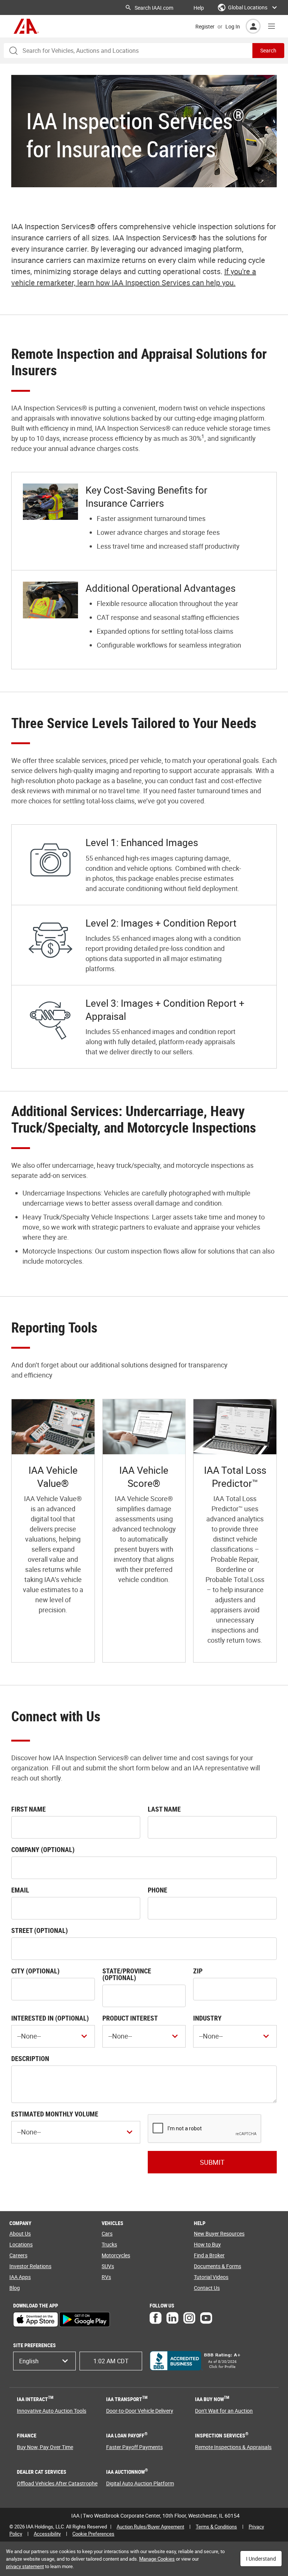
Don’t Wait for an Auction (224, 2411)
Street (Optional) (40, 1930)
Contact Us (207, 2288)
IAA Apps (20, 2277)
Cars (107, 2233)
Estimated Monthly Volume (55, 2114)
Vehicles (112, 2223)
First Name (28, 1809)
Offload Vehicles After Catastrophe (57, 2483)
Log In (233, 26)
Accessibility (47, 2534)
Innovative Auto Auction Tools (52, 2411)
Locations (21, 2244)
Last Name (164, 1809)
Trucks (109, 2244)
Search (268, 50)
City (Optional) (35, 1971)
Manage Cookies (157, 2559)
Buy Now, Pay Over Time (45, 2447)
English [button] (29, 2361)
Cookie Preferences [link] (93, 2534)
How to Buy (207, 2244)
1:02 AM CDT (111, 2361)
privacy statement (25, 2566)
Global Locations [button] (248, 7)
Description (30, 2058)
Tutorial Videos (211, 2277)
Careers (18, 2255)
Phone (157, 1890)
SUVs (108, 2266)
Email (20, 1890)
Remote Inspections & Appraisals (233, 2447)
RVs (106, 2277)
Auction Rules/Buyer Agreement (150, 2527)
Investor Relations (30, 2266)
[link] (53, 1531)
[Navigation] (271, 26)
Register (205, 26)
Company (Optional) (43, 1849)
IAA (26, 26)
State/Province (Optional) (127, 1974)
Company (20, 2223)
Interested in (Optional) (50, 2018)
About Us (20, 2233)
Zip (198, 1971)
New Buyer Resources (219, 2233)
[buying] (144, 521)
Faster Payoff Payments (134, 2447)
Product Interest (130, 2018)
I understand (261, 2559)
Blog (15, 2288)
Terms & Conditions (216, 2527)
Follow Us (162, 2306)
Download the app (36, 2306)
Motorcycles (116, 2255)
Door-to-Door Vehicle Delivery (140, 2411)
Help (199, 8)
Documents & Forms (217, 2266)
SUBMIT (212, 2162)
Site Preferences (34, 2345)
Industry (207, 2018)
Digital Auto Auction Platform (140, 2483)
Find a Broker (209, 2255)
